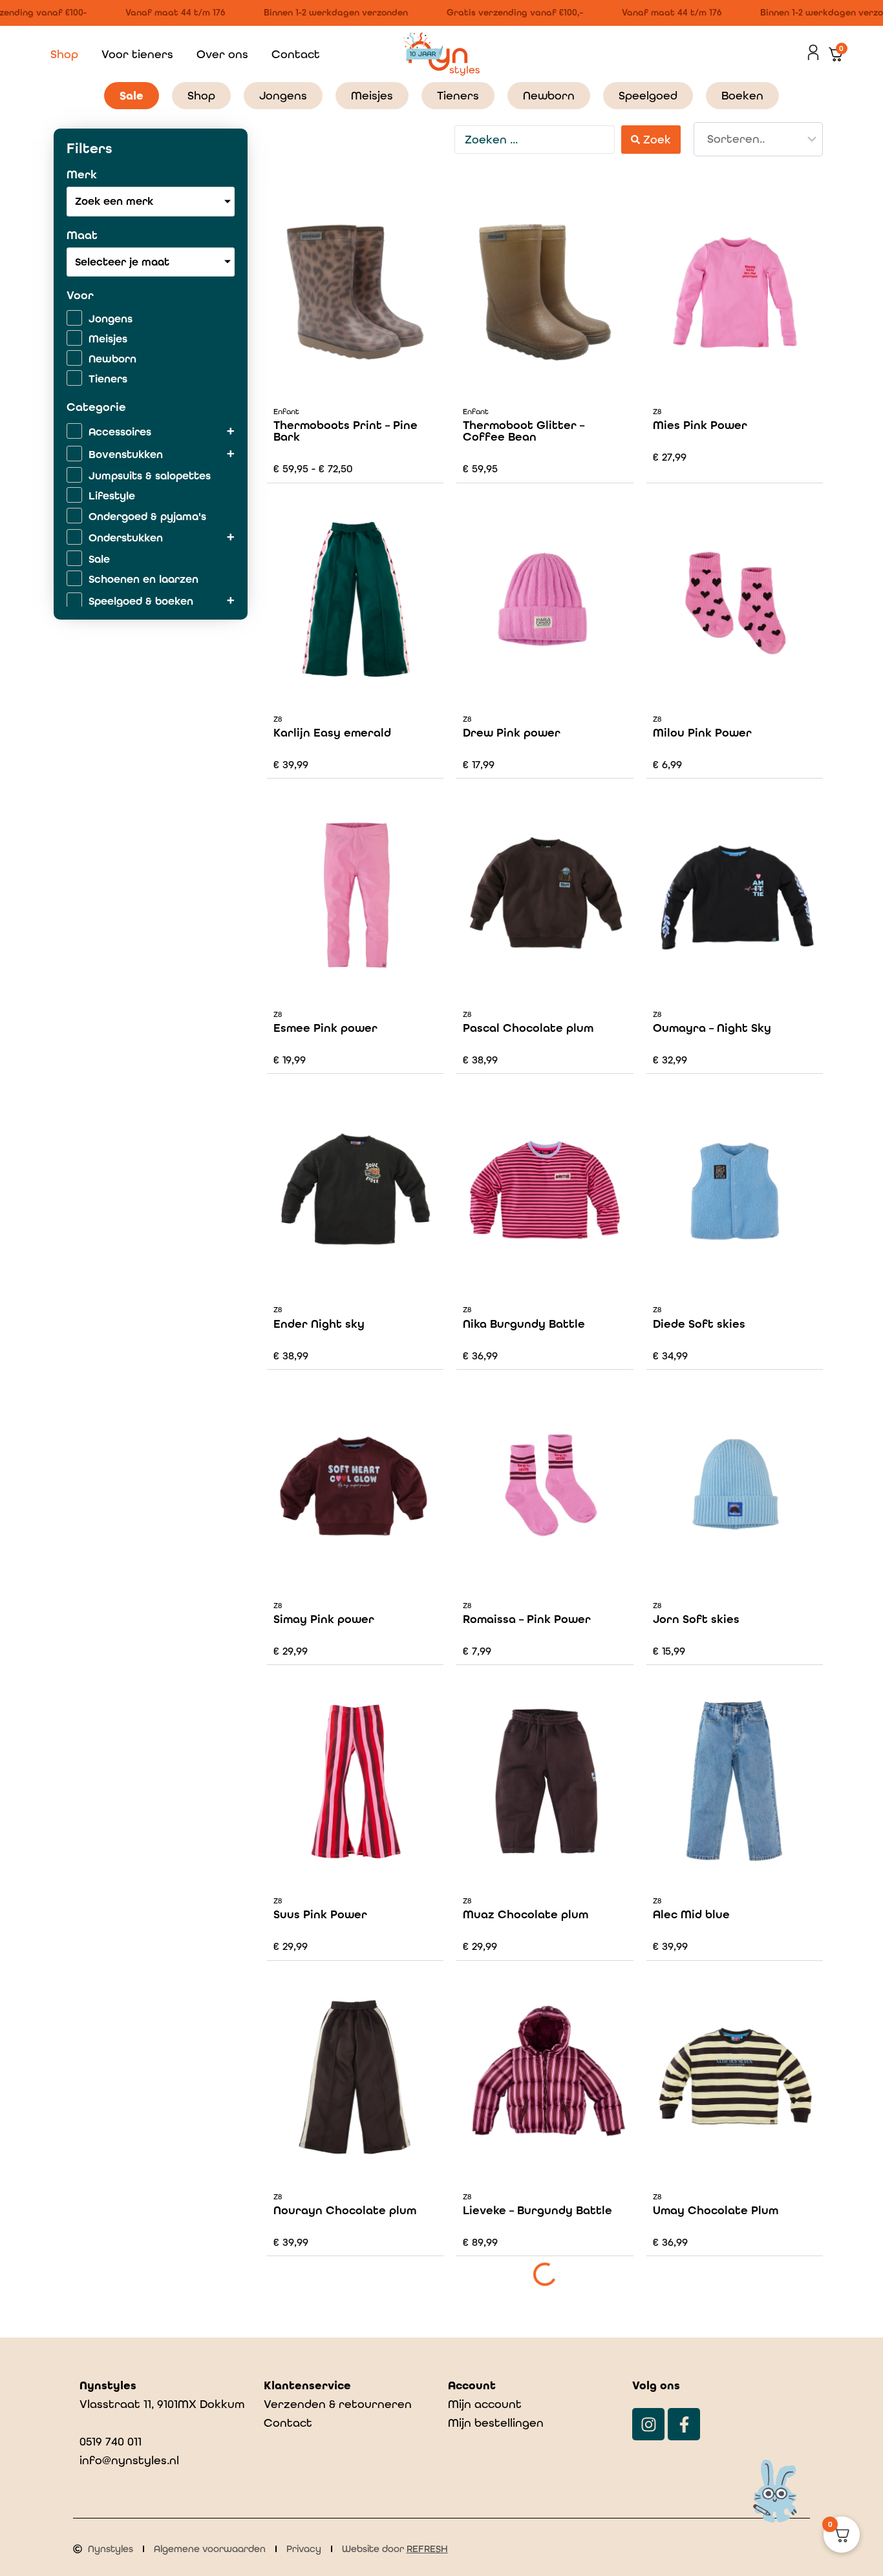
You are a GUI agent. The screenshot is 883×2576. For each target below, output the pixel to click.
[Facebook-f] (684, 2424)
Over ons (222, 54)
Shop (64, 54)
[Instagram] (648, 2424)
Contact (296, 54)
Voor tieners (137, 54)
